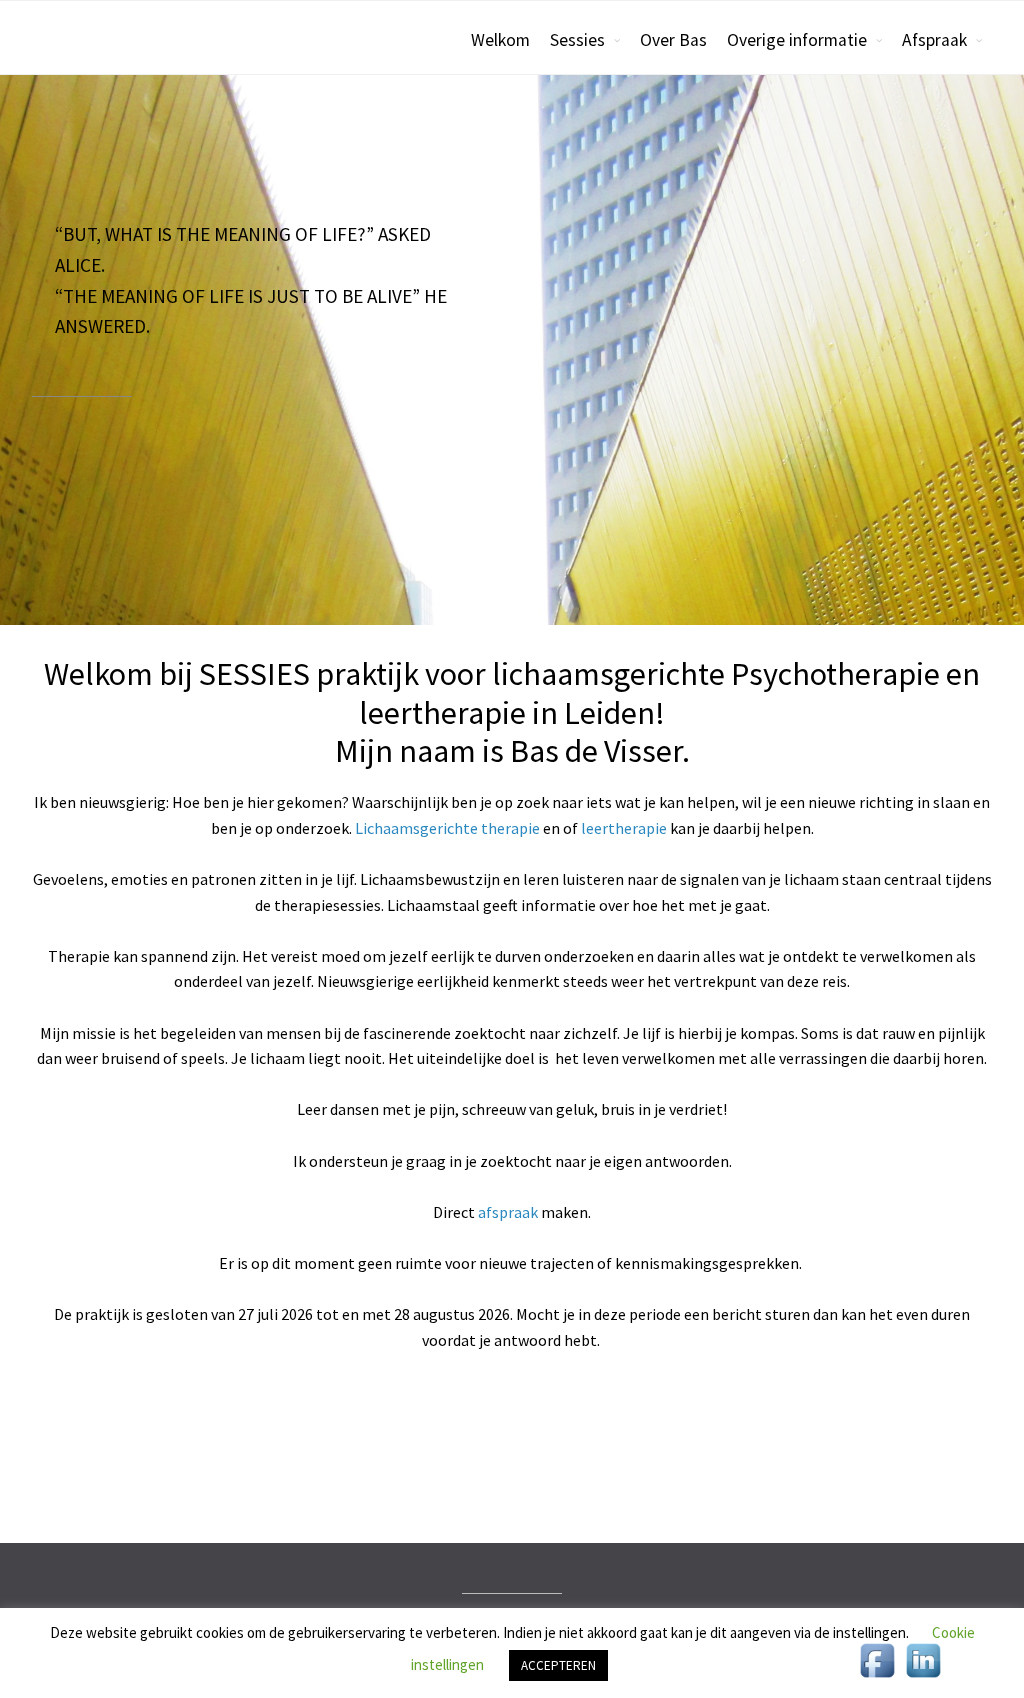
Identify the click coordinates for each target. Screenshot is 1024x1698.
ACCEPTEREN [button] (558, 1665)
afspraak (508, 1212)
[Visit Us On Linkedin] (923, 1677)
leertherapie (624, 828)
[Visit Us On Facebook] (877, 1677)
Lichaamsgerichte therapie (447, 828)
